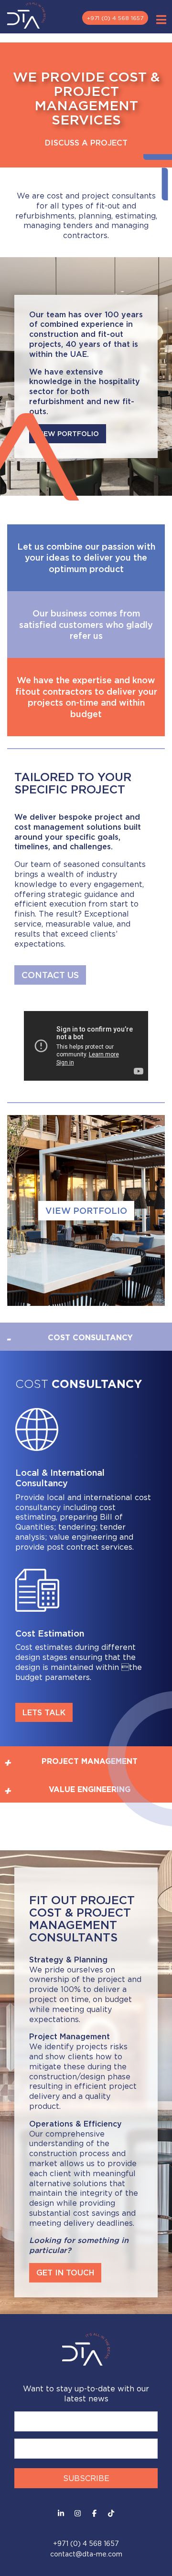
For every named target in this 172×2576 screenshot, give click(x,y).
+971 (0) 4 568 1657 (115, 18)
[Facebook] (94, 2513)
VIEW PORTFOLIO (86, 1210)
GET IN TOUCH (65, 2273)
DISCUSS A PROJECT (86, 142)
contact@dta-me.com (86, 2554)
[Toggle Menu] (161, 20)
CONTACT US (50, 975)
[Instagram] (78, 2513)
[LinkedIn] (61, 2513)
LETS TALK (44, 1712)
